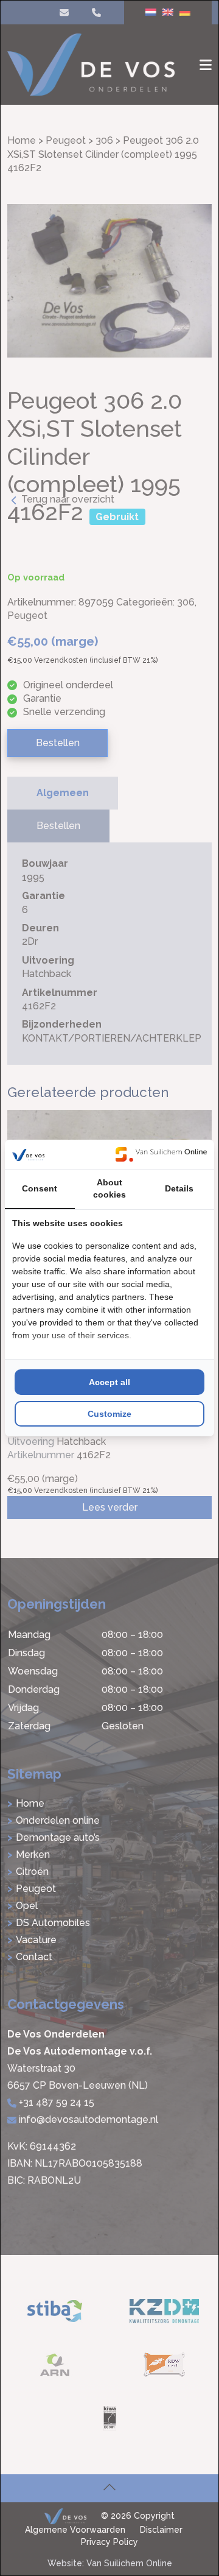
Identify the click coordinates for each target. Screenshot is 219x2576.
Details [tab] (179, 1188)
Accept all (109, 1382)
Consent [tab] (40, 1188)
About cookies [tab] (109, 1188)
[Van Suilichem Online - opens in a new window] (161, 1154)
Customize (109, 1414)
